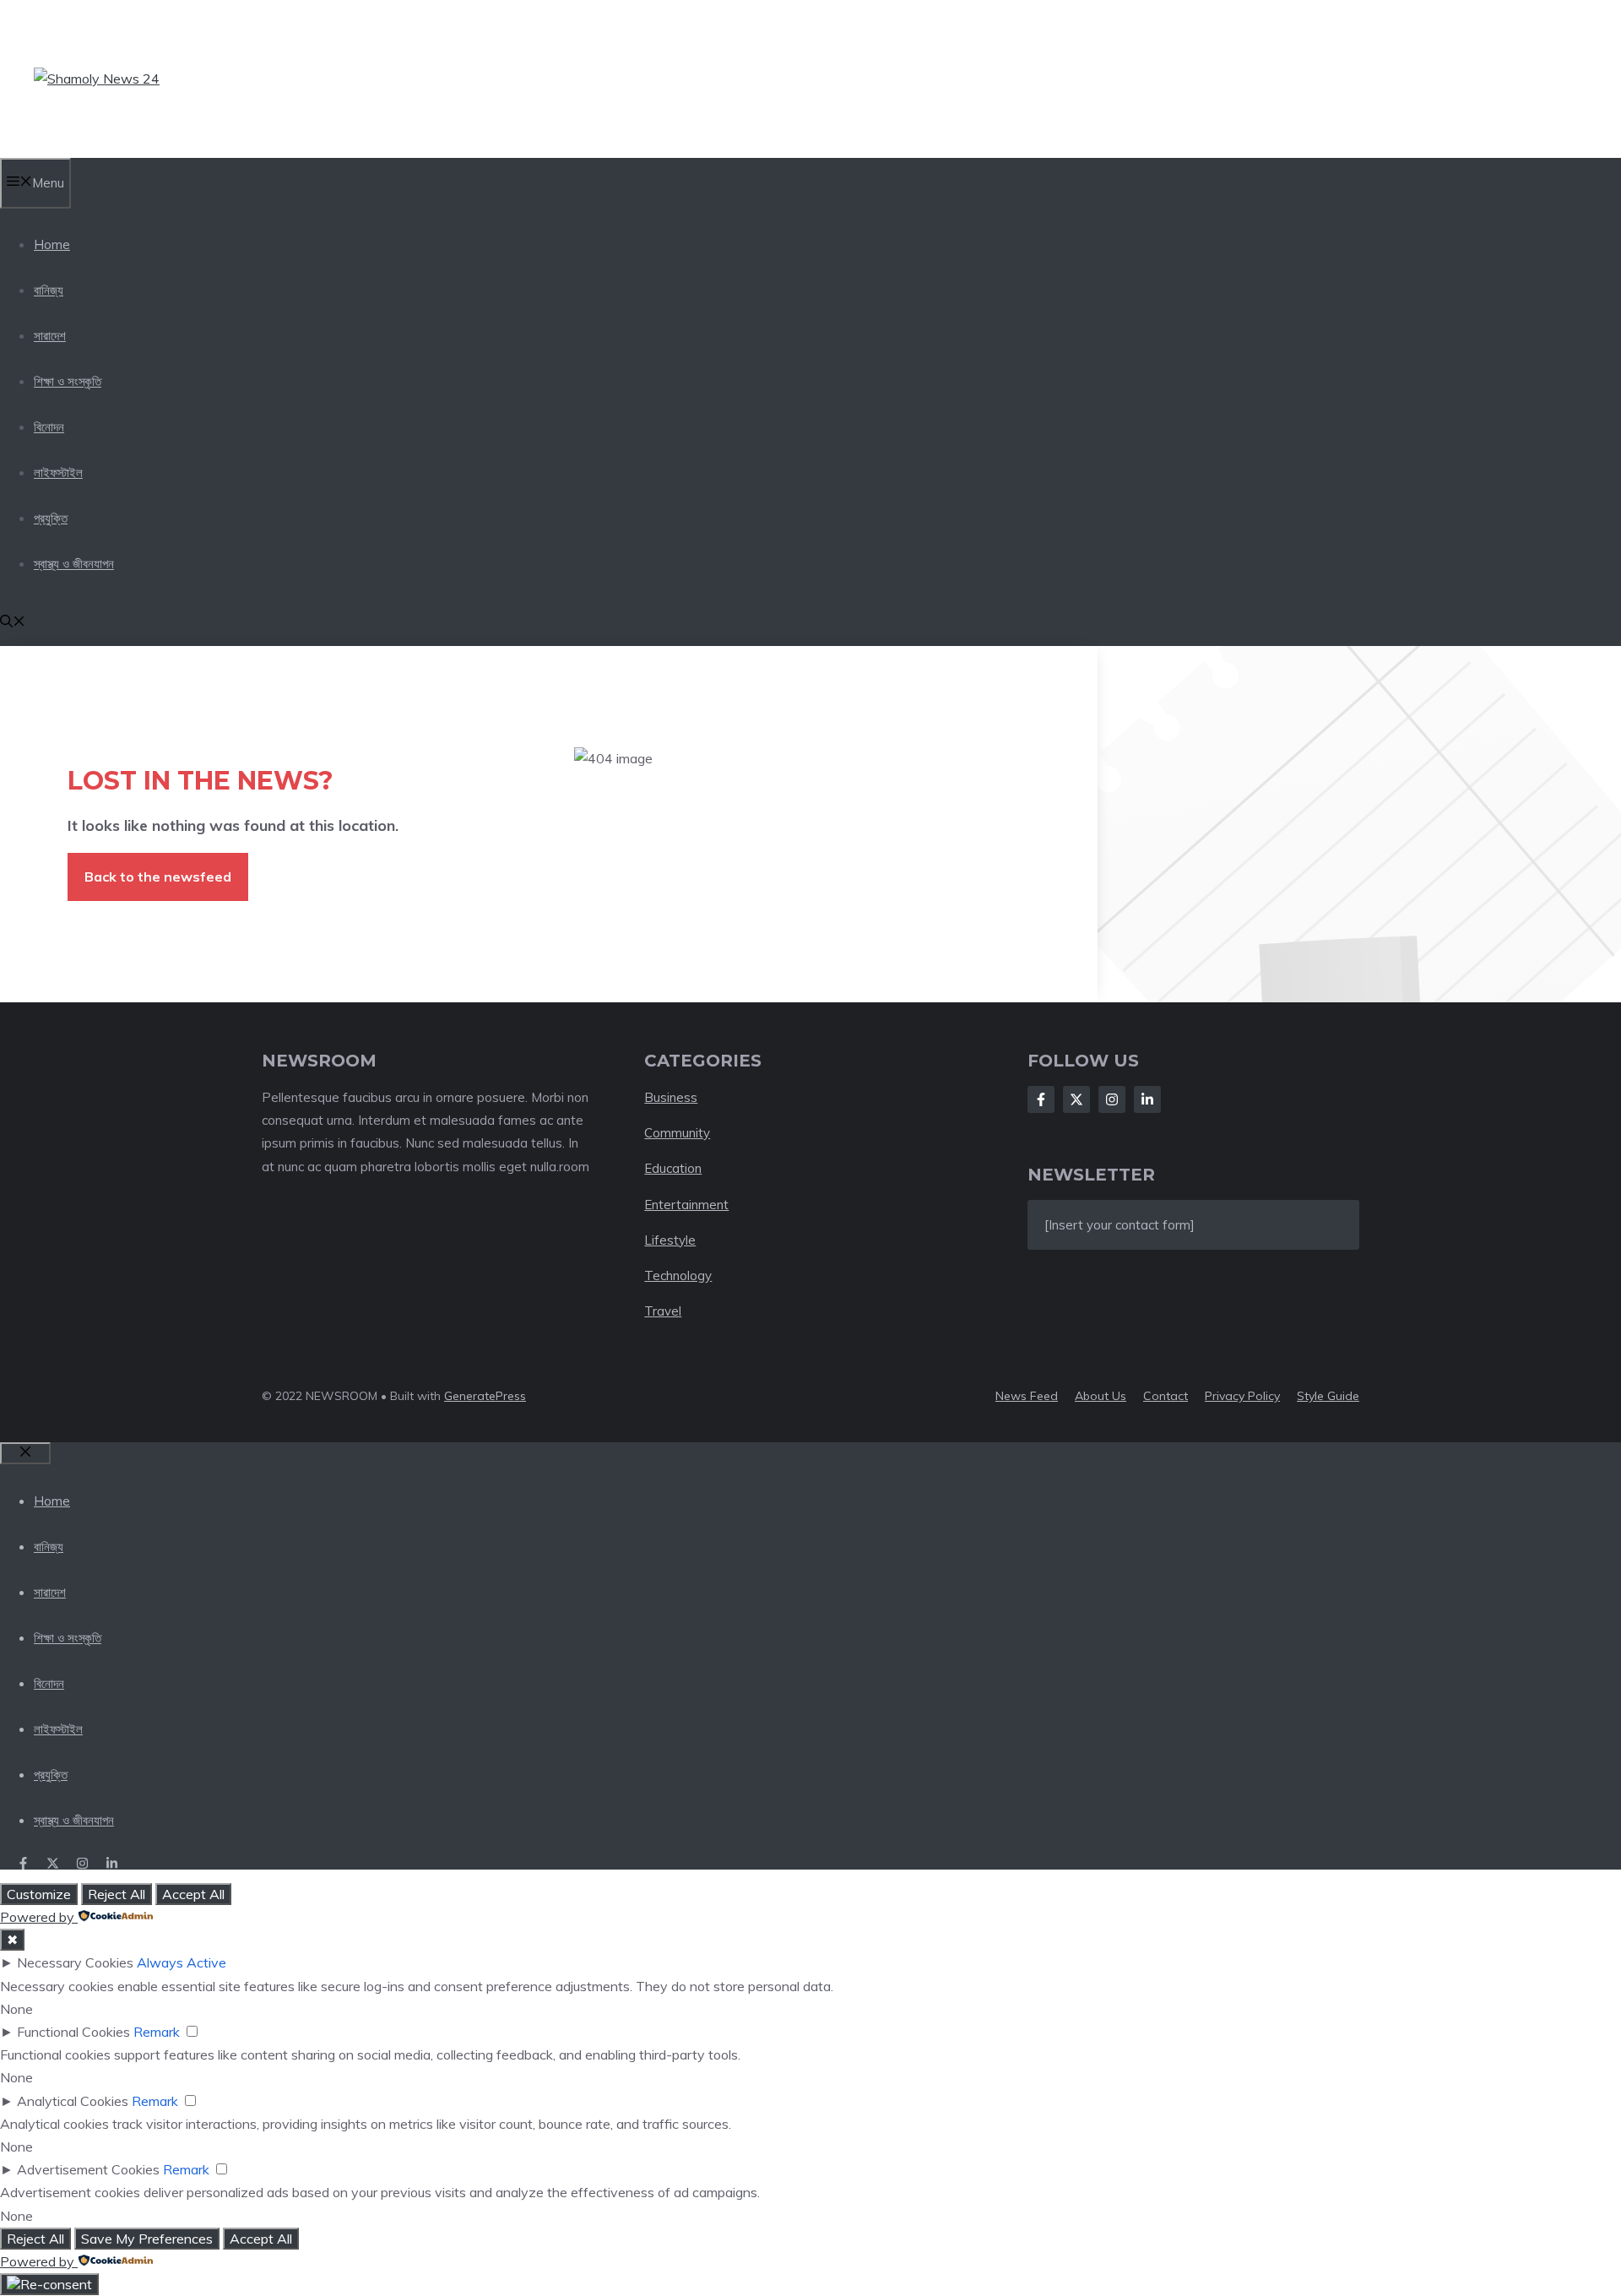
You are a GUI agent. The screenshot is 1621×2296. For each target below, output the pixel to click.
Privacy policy (1242, 1396)
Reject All (117, 1894)
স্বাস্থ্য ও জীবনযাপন (74, 564)
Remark (157, 2032)
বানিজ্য (49, 290)
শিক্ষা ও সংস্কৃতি (68, 381)
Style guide (1328, 1396)
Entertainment (686, 1205)
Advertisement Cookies (88, 2169)
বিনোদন (49, 427)
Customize (39, 1894)
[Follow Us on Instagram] (1112, 1099)
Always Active (182, 1962)
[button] (13, 623)
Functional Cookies (73, 2032)
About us (1101, 1396)
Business (671, 1097)
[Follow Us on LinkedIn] (1147, 1099)
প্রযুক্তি (51, 518)
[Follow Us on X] (1076, 1099)
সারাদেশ (50, 336)
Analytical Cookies (73, 2101)
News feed (1027, 1396)
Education (673, 1168)
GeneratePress (485, 1396)
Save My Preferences (147, 2239)
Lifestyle (670, 1240)
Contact (1166, 1396)
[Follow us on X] (53, 1863)
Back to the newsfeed (158, 877)
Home (52, 244)
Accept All (193, 1894)
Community (677, 1133)
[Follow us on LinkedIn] (112, 1863)
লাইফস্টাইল (58, 472)
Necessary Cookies (75, 1962)
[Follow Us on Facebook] (1041, 1099)
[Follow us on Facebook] (23, 1863)
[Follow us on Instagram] (82, 1863)
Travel (663, 1311)
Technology (678, 1276)
